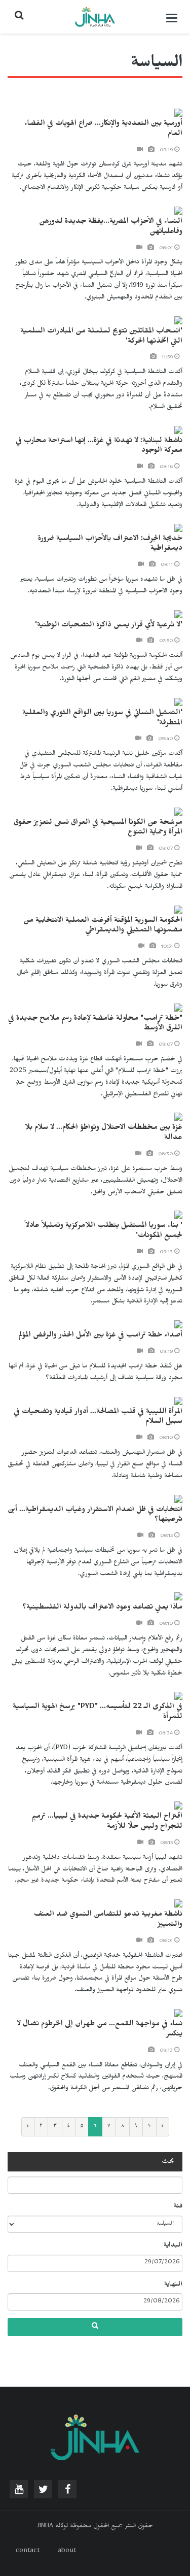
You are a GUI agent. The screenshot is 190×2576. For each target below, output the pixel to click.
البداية (173, 2246)
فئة (178, 2207)
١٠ (149, 2127)
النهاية (173, 2285)
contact (28, 2552)
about (67, 2552)
